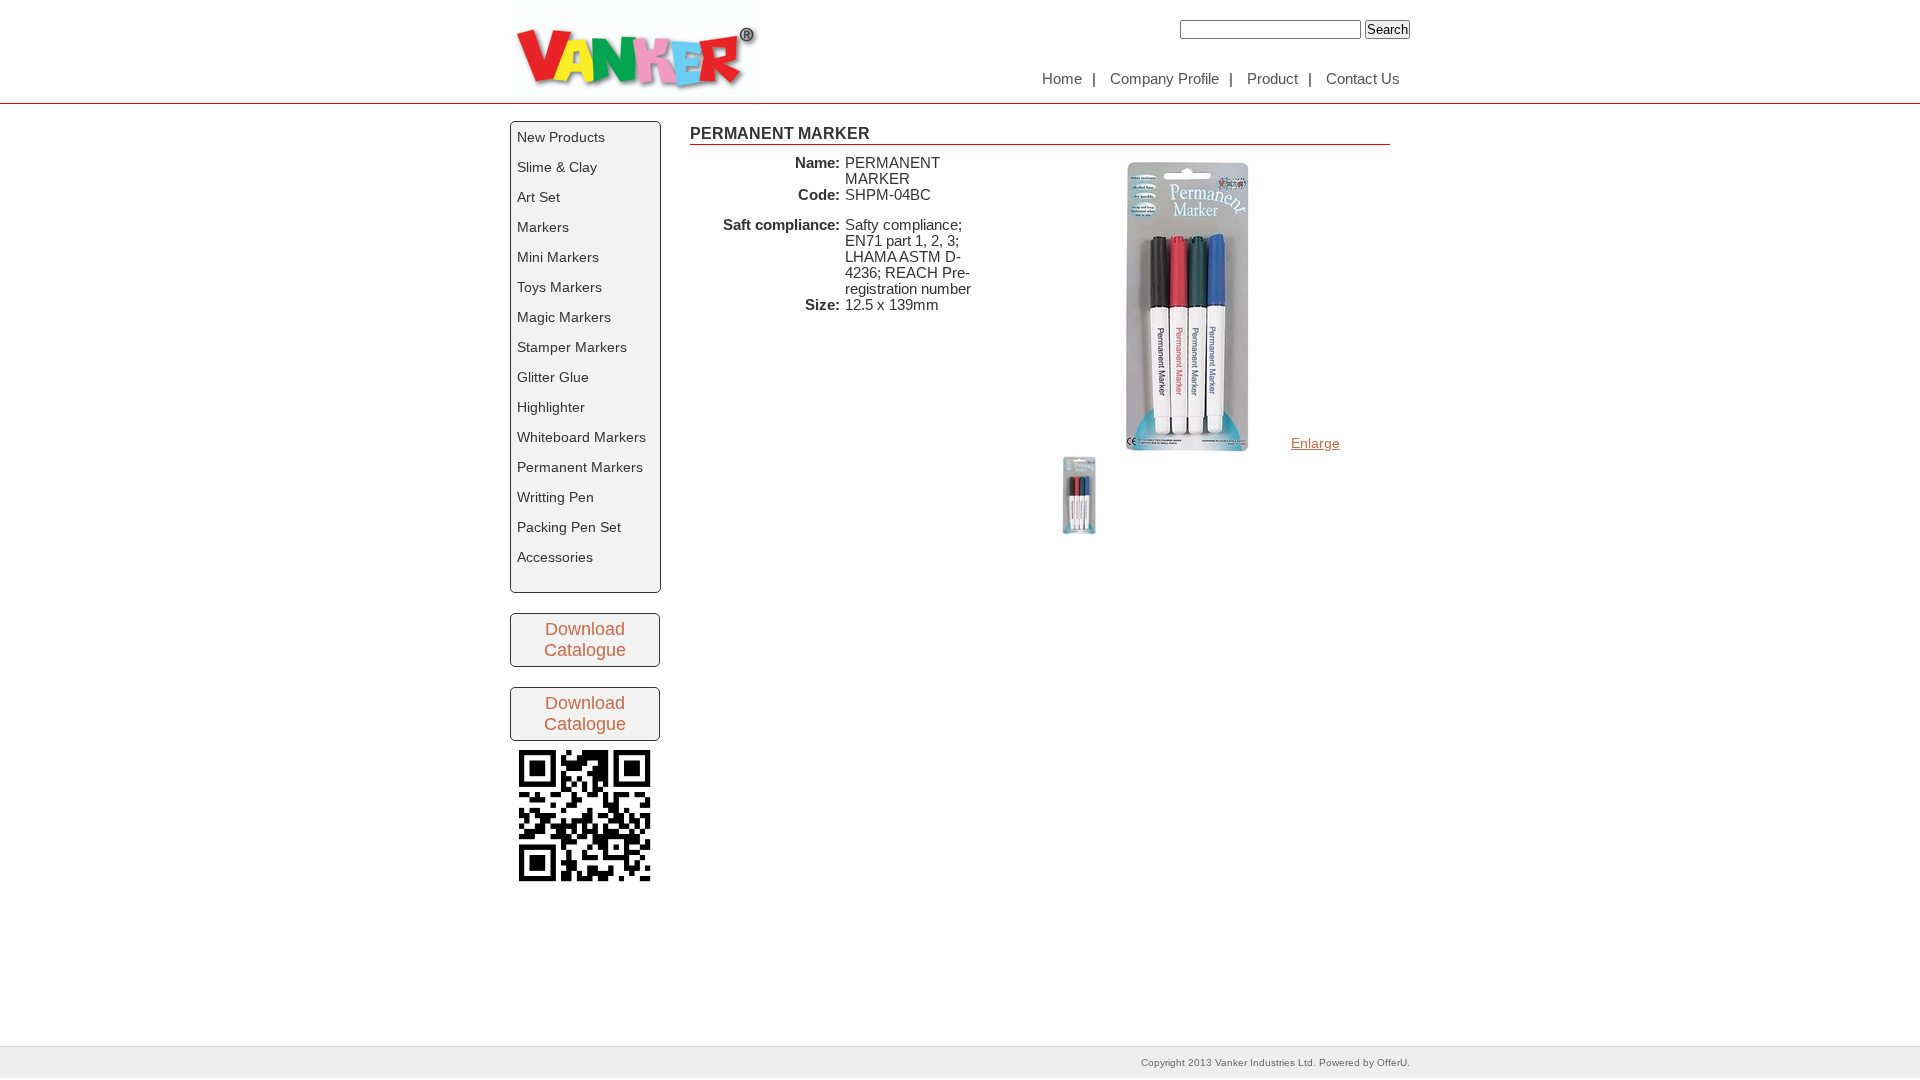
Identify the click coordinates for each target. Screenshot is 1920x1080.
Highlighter (551, 407)
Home (1062, 78)
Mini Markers (558, 257)
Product (1272, 78)
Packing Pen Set (569, 527)
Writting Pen (555, 497)
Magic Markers (564, 317)
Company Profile (1164, 78)
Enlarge (1315, 443)
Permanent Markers (580, 467)
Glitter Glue (553, 377)
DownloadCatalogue (585, 639)
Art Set (538, 197)
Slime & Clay (557, 167)
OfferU (1392, 1062)
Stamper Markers (572, 347)
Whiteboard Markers (581, 437)
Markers (543, 227)
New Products (561, 137)
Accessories (555, 557)
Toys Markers (559, 287)
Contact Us (1363, 78)
